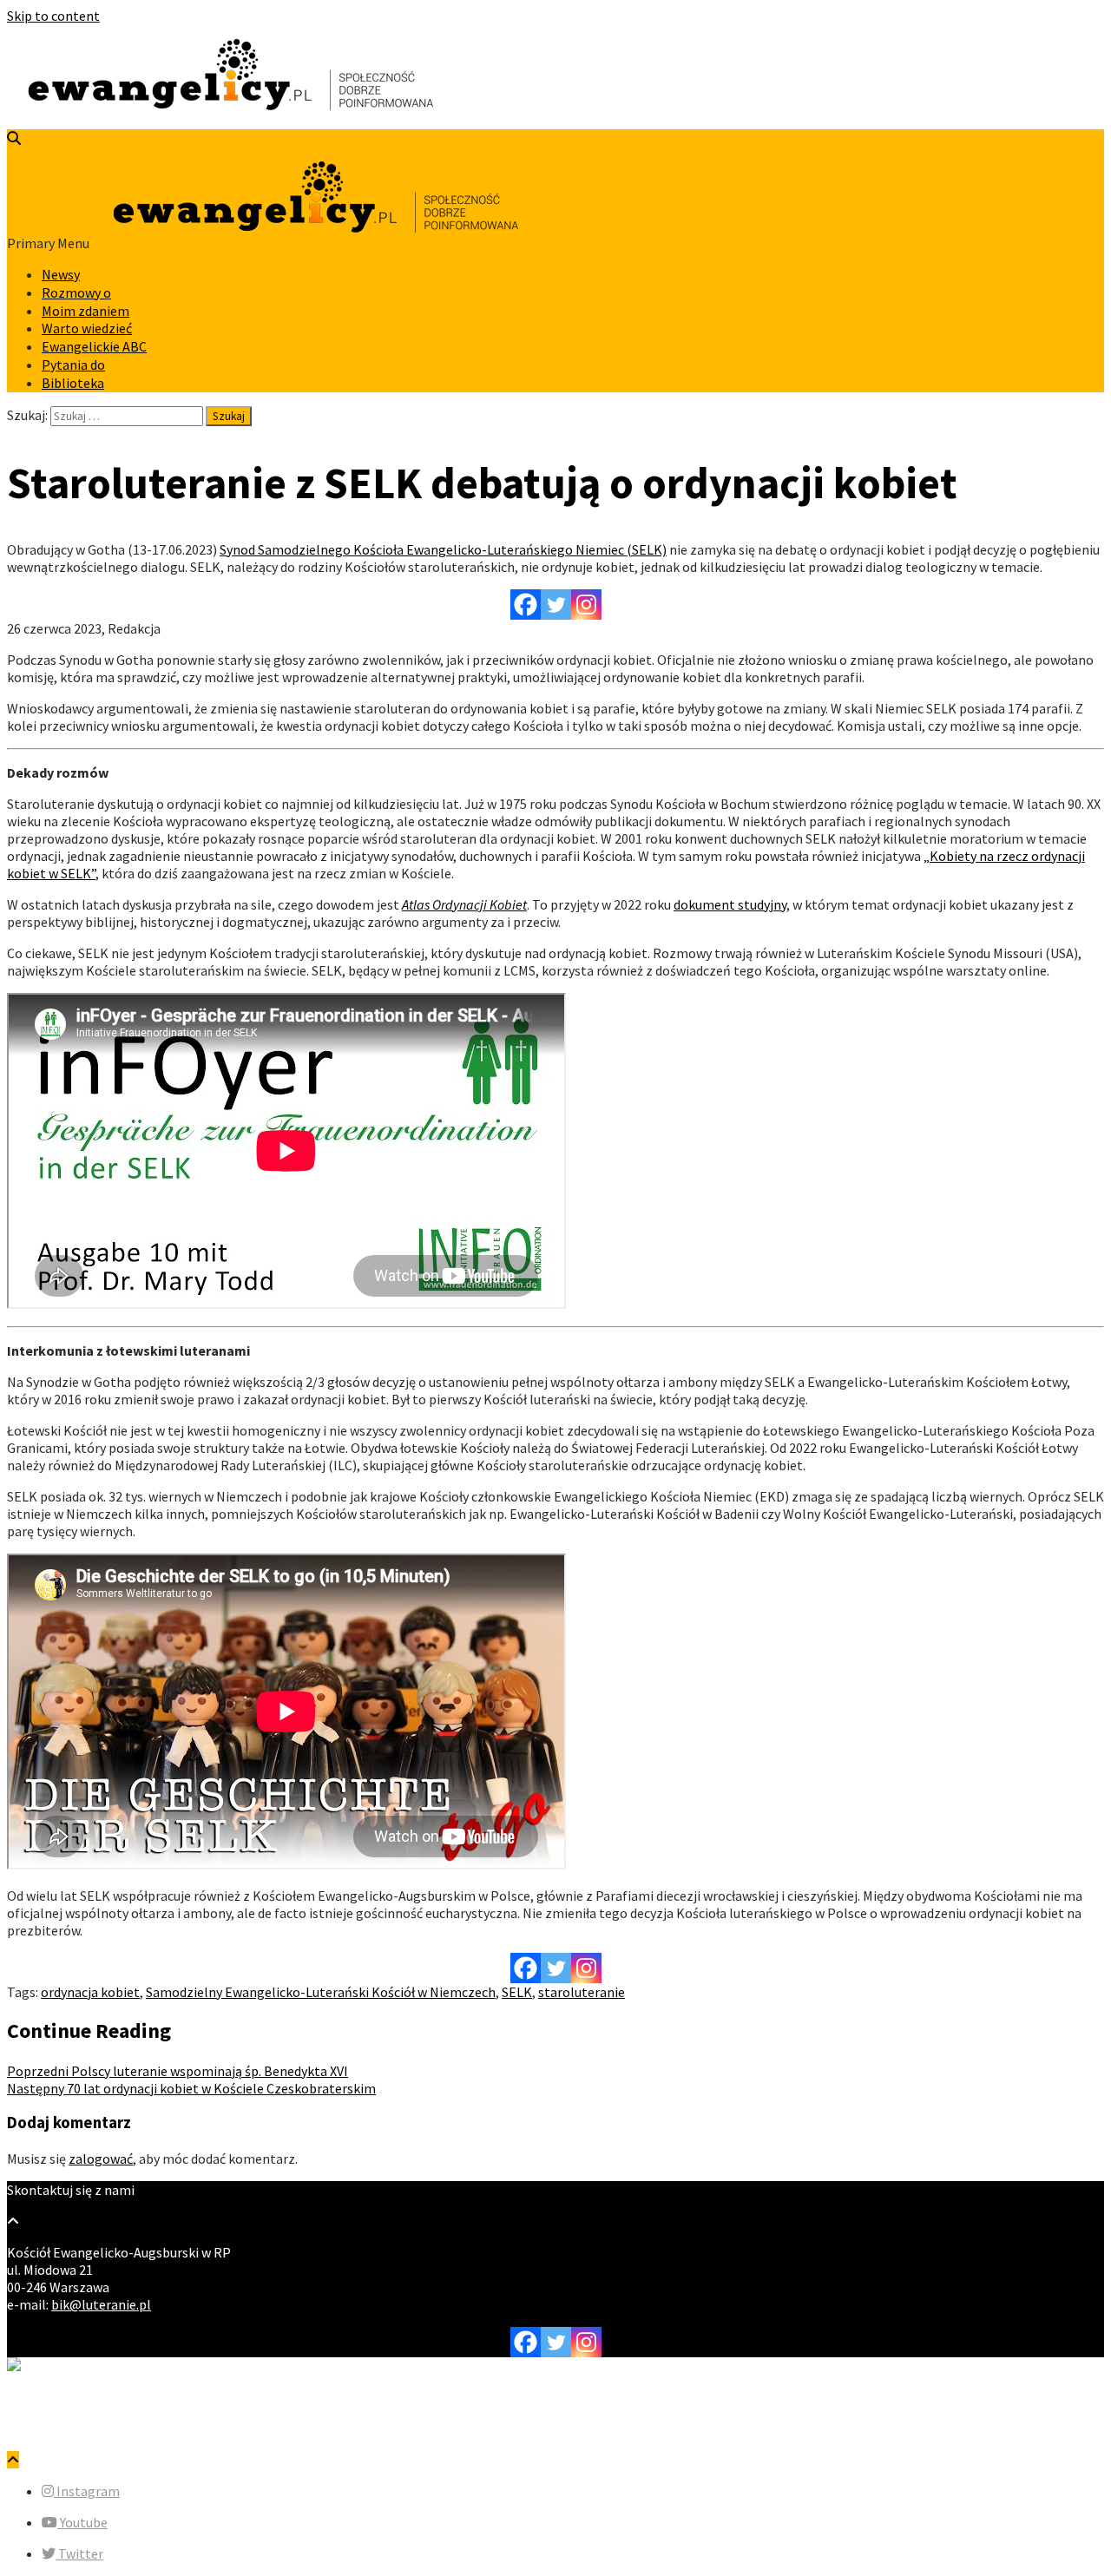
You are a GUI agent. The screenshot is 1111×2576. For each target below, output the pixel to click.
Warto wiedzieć (87, 328)
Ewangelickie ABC (94, 346)
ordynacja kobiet (90, 1992)
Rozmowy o (76, 292)
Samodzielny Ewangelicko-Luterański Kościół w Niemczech (321, 1992)
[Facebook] (526, 605)
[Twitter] (556, 605)
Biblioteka (73, 383)
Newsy (61, 274)
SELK (517, 1992)
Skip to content (53, 16)
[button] (81, 2491)
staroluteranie (582, 1992)
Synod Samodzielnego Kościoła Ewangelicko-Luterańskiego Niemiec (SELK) (443, 549)
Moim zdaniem (85, 311)
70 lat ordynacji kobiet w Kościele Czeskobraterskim (191, 2088)
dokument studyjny (730, 904)
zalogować (101, 2159)
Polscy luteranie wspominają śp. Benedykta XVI (177, 2071)
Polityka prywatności (105, 2428)
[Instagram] (586, 605)
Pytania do (73, 365)
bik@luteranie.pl (101, 2304)
